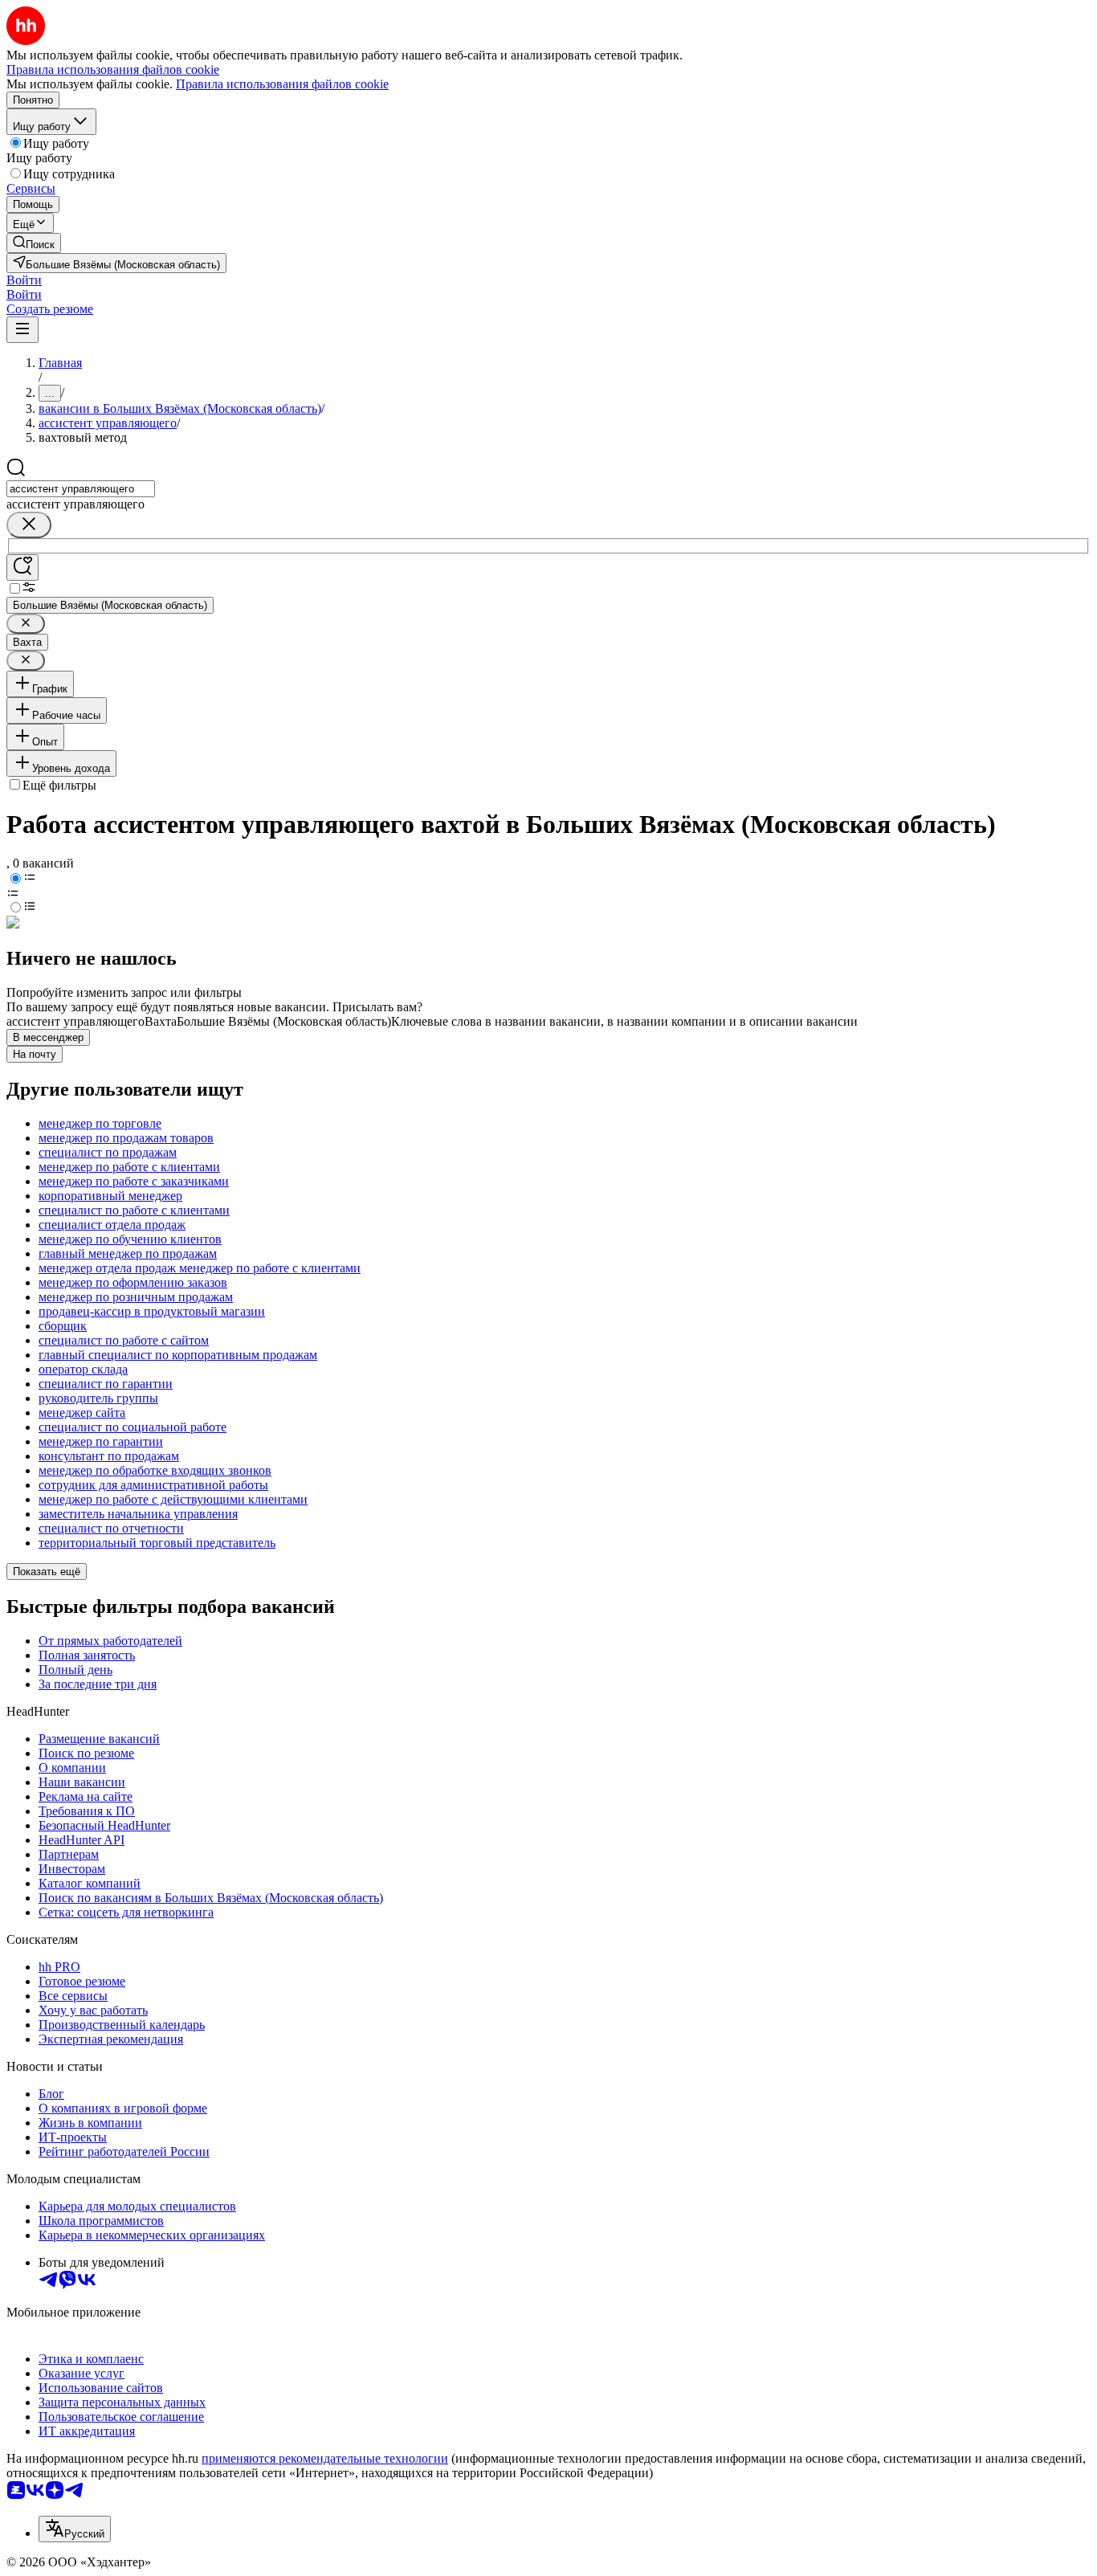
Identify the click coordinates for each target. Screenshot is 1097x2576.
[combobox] (81, 489)
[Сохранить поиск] (22, 567)
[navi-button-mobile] (22, 330)
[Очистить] (29, 525)
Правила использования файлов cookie (282, 84)
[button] (24, 280)
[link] (34, 243)
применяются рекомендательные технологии (325, 2458)
